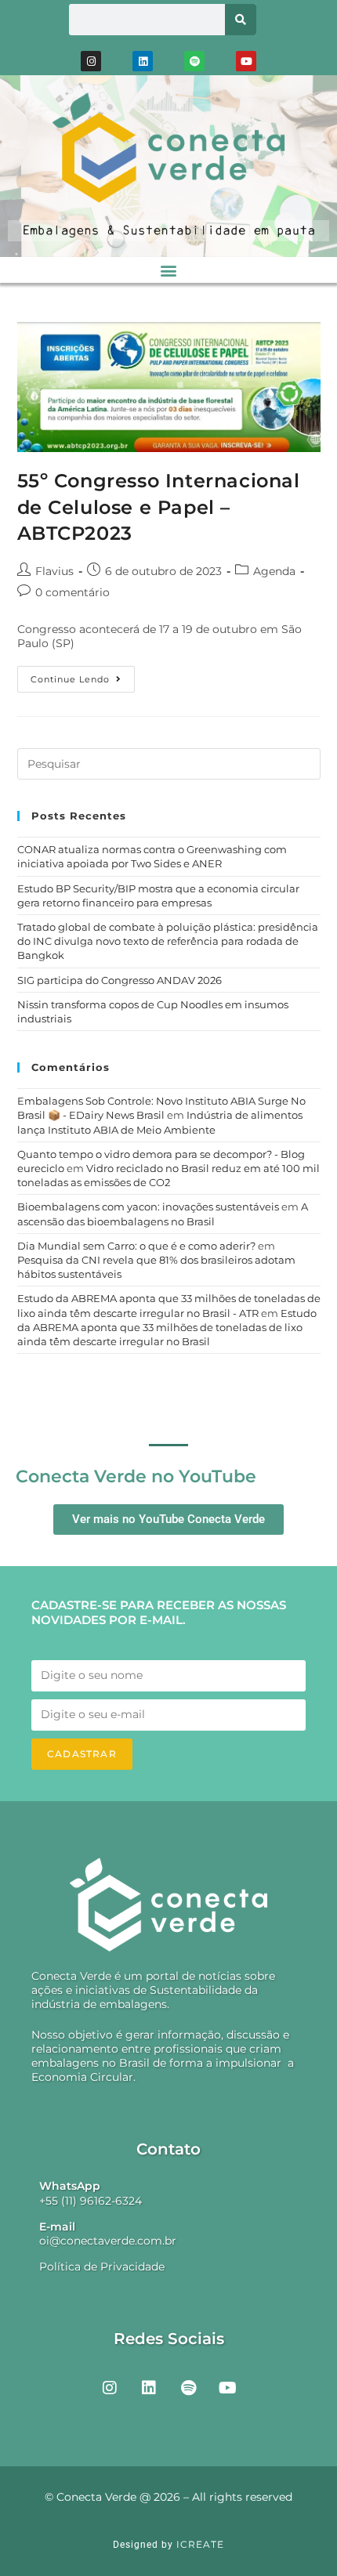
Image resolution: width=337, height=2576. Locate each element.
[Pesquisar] (241, 20)
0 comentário (72, 592)
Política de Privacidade (102, 2267)
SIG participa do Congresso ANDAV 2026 (120, 980)
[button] (169, 270)
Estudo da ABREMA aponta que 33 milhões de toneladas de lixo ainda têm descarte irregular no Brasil (167, 1327)
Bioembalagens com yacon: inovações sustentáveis (148, 1207)
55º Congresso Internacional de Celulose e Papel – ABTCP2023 (159, 507)
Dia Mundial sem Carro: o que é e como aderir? (136, 1246)
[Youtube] (246, 61)
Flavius (54, 571)
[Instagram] (91, 61)
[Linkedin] (143, 61)
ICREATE (200, 2544)
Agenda (274, 571)
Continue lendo (83, 675)
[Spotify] (194, 61)
